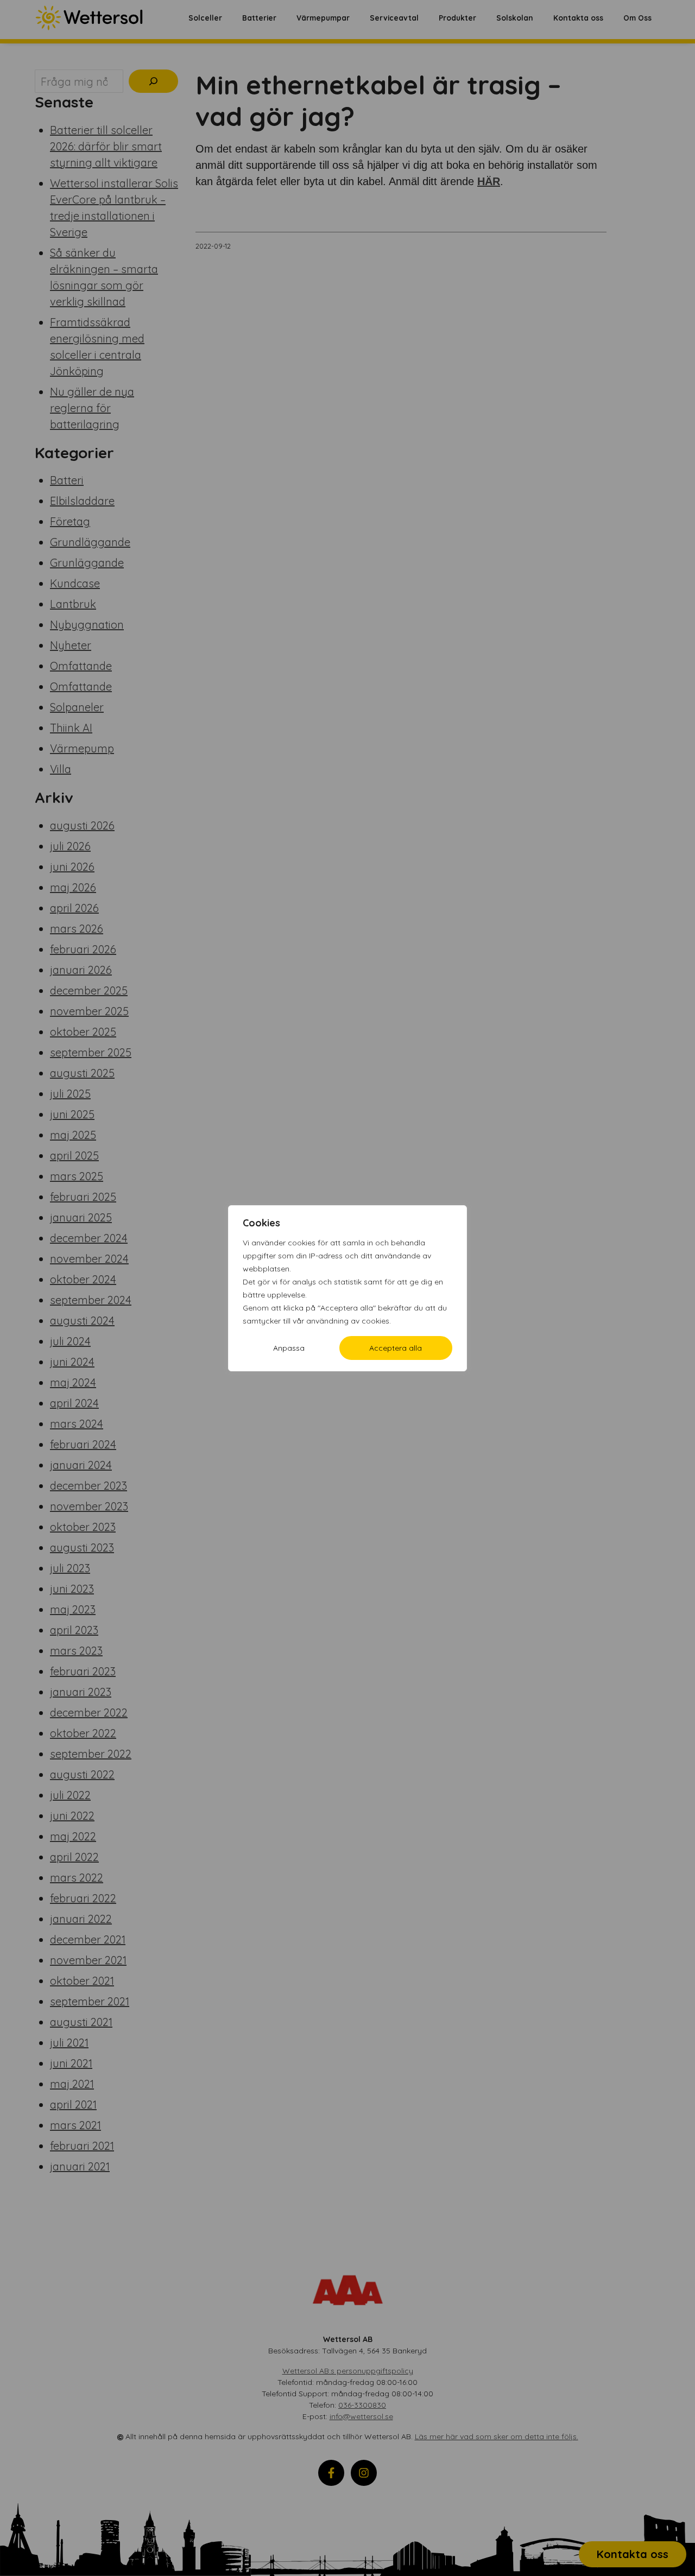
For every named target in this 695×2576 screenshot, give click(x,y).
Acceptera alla (396, 1348)
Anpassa (289, 1348)
